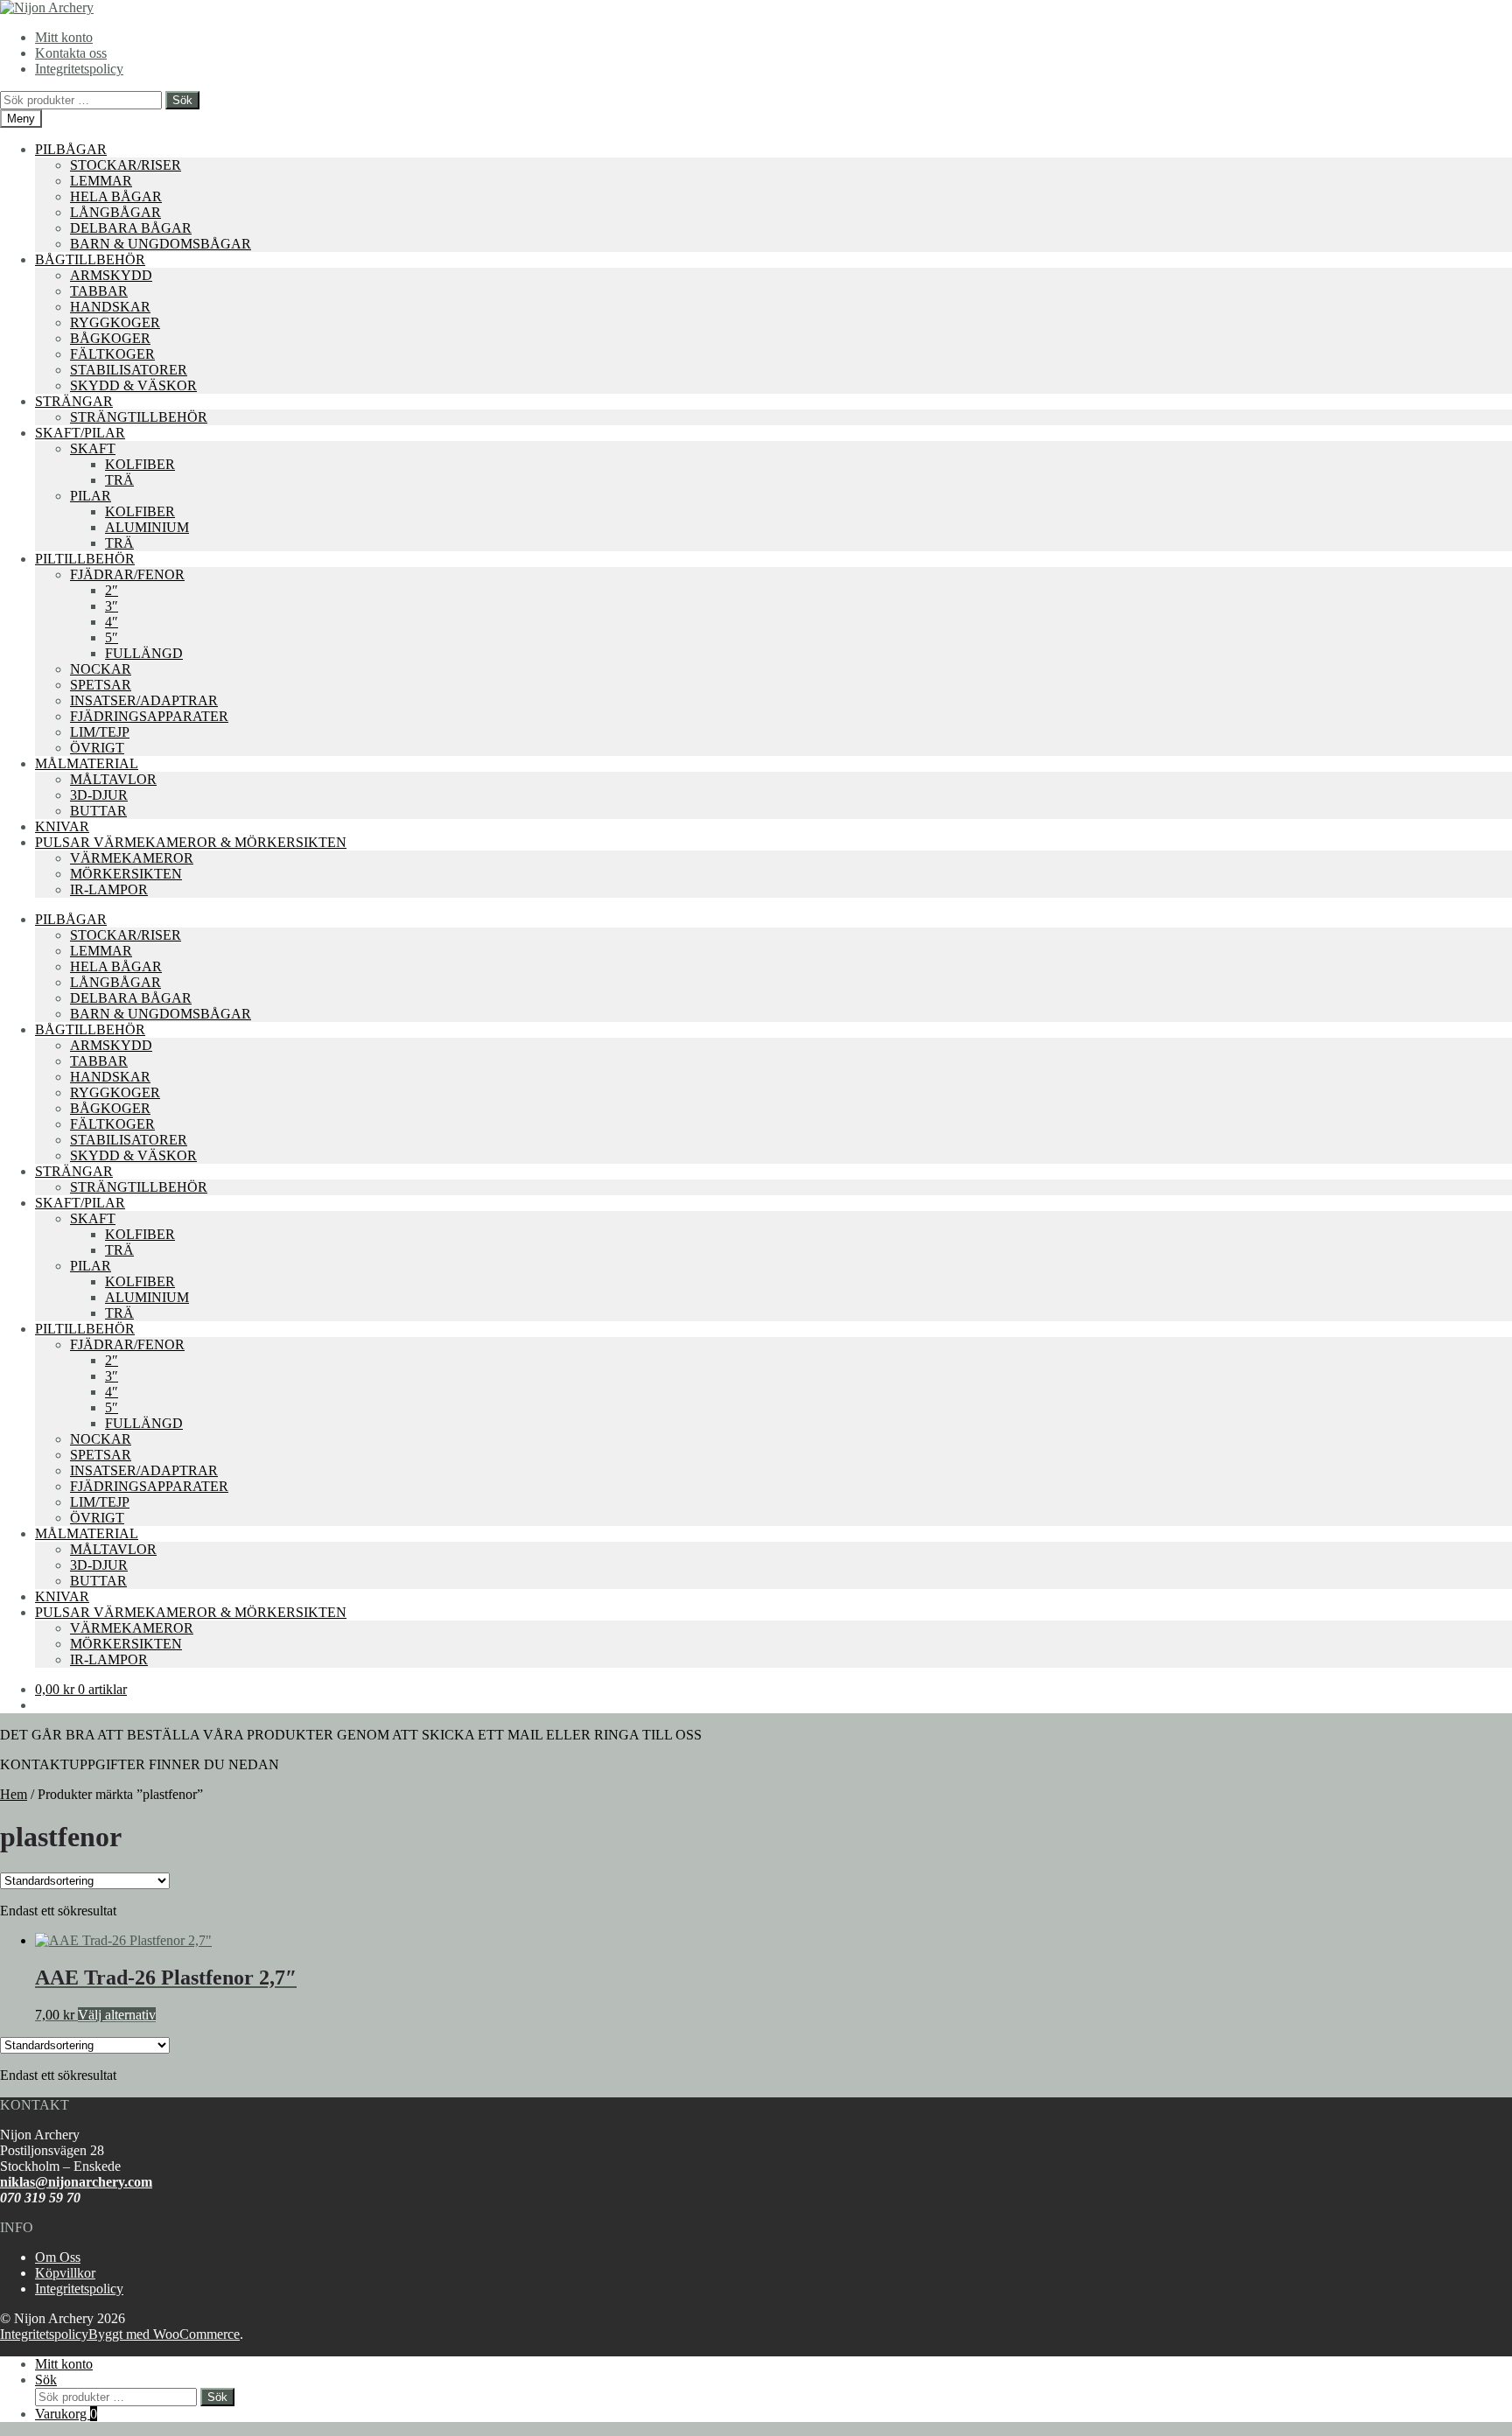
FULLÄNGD (144, 653)
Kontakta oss (71, 53)
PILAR (91, 496)
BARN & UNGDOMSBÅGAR (161, 244)
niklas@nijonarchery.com (76, 2182)
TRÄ (119, 480)
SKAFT (93, 448)
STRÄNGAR (74, 401)
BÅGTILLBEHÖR (90, 259)
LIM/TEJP (100, 732)
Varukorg (66, 2414)
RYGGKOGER (115, 322)
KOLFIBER (140, 464)
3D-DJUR (99, 795)
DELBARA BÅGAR (131, 228)
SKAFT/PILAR (80, 433)
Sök (182, 100)
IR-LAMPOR (109, 889)
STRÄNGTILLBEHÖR (139, 417)
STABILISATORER (129, 370)
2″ (112, 590)
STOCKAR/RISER (126, 165)
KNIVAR (62, 826)
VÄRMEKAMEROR (132, 858)
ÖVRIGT (97, 748)
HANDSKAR (110, 307)
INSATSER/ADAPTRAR (144, 700)
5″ (112, 637)
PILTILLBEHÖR (85, 559)
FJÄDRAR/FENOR (127, 574)
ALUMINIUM (147, 527)
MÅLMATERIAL (87, 763)
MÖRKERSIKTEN (126, 874)
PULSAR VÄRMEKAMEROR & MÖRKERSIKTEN (191, 842)
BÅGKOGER (110, 338)
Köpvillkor (65, 2273)
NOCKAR (101, 669)
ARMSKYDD (111, 275)
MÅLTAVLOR (113, 779)
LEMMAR (101, 181)
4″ (112, 622)
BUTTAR (98, 811)
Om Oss (58, 2257)
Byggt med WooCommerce (164, 2334)
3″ (112, 606)
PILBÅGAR (71, 149)
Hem (14, 1794)
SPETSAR (101, 685)
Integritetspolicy (79, 69)
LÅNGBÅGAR (115, 212)
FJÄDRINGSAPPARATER (149, 716)
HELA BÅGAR (116, 196)
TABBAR (99, 291)
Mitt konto (64, 37)
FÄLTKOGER (112, 354)
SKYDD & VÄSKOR (133, 385)
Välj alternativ (117, 2015)
